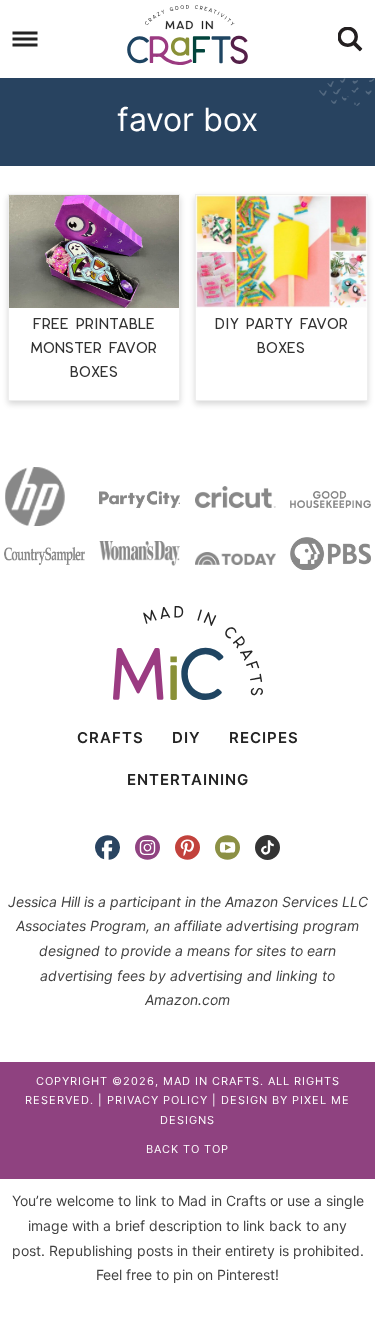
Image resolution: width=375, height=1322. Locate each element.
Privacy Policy (157, 1100)
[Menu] (25, 39)
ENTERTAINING (188, 779)
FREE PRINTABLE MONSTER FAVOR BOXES (93, 348)
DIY (186, 737)
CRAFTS (110, 737)
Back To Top (187, 1149)
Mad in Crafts (188, 35)
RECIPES (264, 737)
